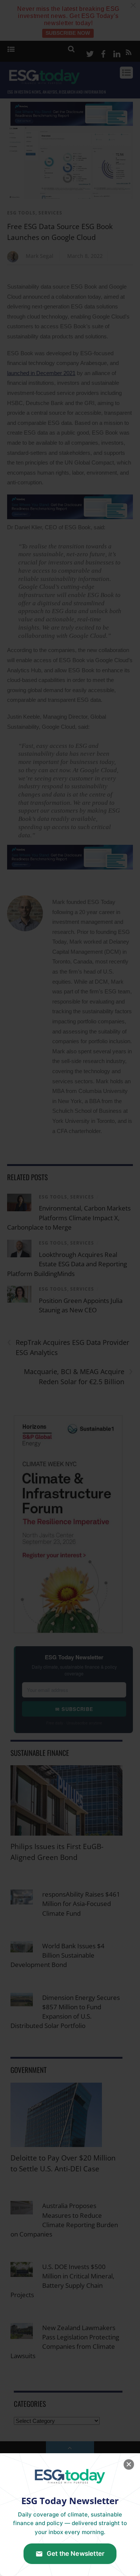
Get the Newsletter (76, 2554)
